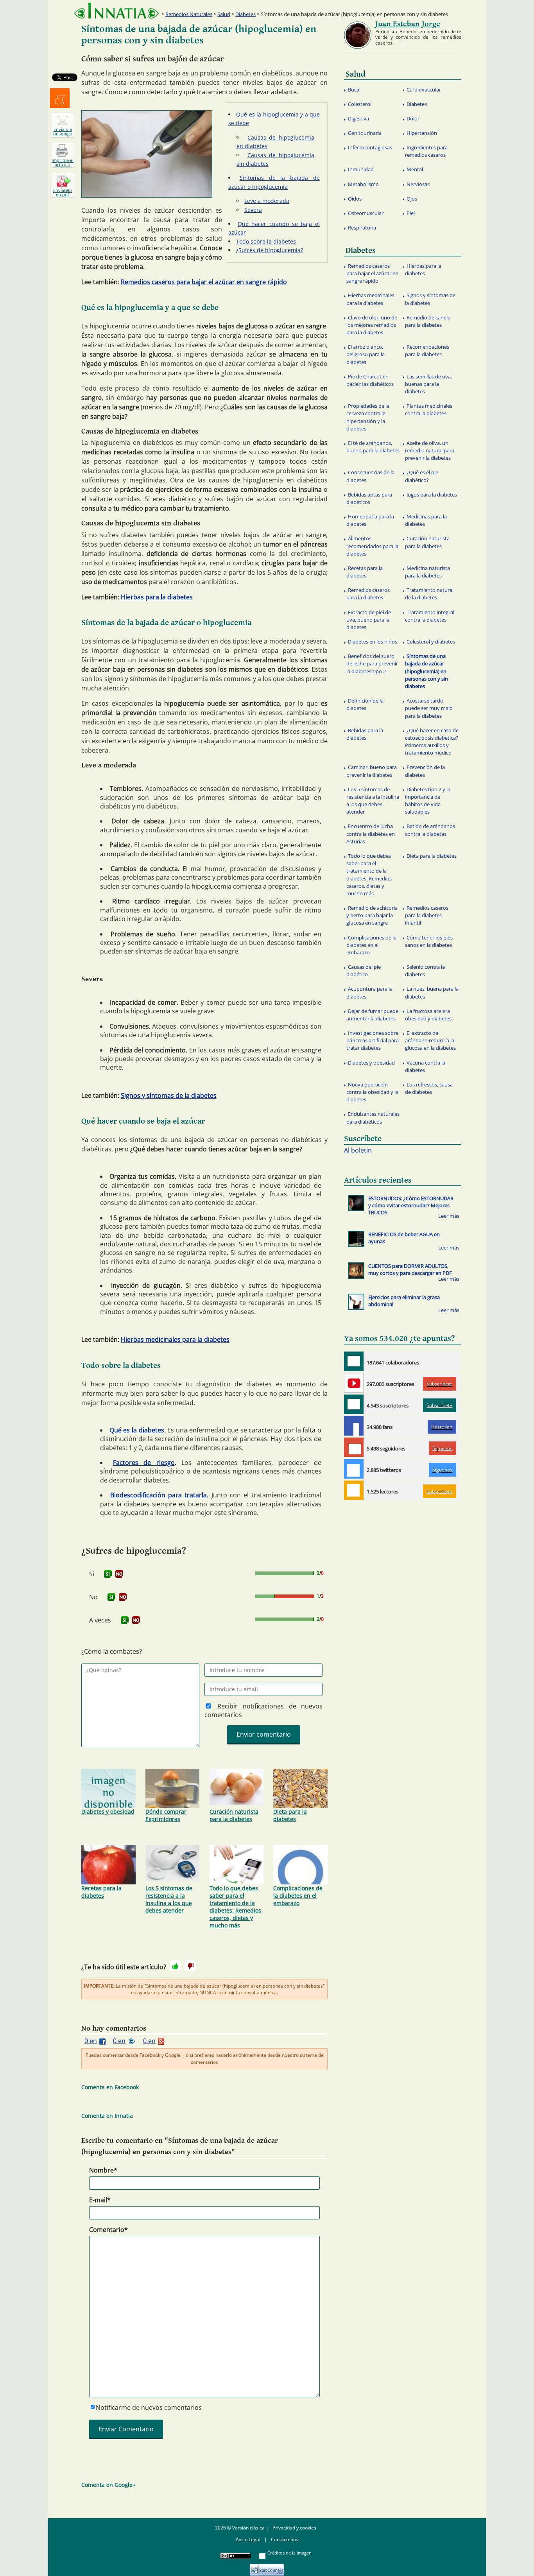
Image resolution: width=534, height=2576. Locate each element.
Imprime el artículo (63, 162)
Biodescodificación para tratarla (159, 1495)
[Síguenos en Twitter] (354, 1469)
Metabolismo (363, 184)
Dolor (413, 118)
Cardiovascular (424, 90)
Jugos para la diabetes (432, 495)
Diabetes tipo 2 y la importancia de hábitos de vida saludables (428, 801)
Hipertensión (422, 133)
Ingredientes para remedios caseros (426, 151)
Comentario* (108, 2230)
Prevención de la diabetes (425, 771)
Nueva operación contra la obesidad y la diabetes (372, 1092)
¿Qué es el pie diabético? (422, 476)
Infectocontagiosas (370, 147)
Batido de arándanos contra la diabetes (430, 830)
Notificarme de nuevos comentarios (149, 2407)
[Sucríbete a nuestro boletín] (354, 1404)
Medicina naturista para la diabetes (427, 572)
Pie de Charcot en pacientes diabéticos (370, 380)
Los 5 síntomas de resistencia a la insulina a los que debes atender (169, 1899)
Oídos (355, 199)
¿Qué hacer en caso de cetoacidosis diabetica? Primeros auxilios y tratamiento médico (432, 742)
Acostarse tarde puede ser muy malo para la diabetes (429, 708)
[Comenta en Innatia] (354, 1361)
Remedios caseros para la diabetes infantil (427, 915)
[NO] (119, 1574)
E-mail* (100, 2200)
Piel (411, 213)
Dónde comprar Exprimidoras (166, 1815)
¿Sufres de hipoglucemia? (270, 250)
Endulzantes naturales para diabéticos (373, 1118)
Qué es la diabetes (137, 1430)
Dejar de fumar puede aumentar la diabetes (372, 1015)
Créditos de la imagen (289, 2553)
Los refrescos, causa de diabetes (429, 1088)
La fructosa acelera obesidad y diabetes (428, 1015)
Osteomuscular (366, 213)
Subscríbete (439, 1384)
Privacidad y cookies (294, 2528)
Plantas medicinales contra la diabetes (429, 410)
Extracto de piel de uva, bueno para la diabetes (369, 620)
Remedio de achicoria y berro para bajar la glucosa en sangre (372, 915)
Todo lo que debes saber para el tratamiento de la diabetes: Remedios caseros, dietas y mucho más (235, 1907)
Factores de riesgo (144, 1463)
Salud (224, 14)
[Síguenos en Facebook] (354, 1426)
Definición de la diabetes (365, 704)
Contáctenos (285, 2539)
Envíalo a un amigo (63, 131)
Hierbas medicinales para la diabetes (175, 1339)
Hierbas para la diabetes (157, 597)
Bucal (354, 90)
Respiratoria (362, 228)
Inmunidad (361, 169)
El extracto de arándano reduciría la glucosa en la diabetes (430, 1040)
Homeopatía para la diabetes (370, 520)
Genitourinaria (365, 133)
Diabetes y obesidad (108, 1811)
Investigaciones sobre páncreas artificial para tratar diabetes (373, 1040)
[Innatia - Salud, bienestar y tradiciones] (116, 11)
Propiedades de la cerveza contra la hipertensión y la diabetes (368, 417)
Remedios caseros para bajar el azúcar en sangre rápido (204, 282)
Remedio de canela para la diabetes (428, 321)
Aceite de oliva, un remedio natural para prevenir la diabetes (430, 450)
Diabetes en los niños (373, 642)
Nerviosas (418, 184)
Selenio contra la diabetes (425, 971)
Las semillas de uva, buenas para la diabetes (428, 384)
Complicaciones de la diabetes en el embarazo (298, 1896)
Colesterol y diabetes (431, 642)
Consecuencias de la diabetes (370, 476)
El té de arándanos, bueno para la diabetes (373, 447)
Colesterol (360, 104)
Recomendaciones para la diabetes (427, 350)
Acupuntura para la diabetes (369, 992)
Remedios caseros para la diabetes (368, 594)
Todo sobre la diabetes (266, 241)
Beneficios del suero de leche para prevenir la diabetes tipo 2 (372, 663)
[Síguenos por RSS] (354, 1490)
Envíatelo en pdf (63, 192)
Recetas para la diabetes (101, 1892)
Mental (415, 169)
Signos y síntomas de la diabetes (169, 1095)
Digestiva (358, 118)
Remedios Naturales (189, 14)
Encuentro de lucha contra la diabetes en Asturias (371, 834)
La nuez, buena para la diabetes (432, 992)
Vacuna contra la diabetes (425, 1066)
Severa (253, 210)
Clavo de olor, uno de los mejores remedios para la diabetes (372, 325)
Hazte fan (442, 1427)
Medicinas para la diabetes (426, 520)
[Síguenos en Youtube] (354, 1383)
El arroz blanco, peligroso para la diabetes (366, 354)
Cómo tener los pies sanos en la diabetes (429, 941)
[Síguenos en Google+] (354, 1447)
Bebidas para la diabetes (365, 734)
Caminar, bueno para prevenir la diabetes (372, 771)
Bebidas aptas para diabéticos (369, 498)
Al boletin (358, 1150)
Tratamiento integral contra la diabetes (430, 616)
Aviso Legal (248, 2539)
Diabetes (245, 14)
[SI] (108, 1574)
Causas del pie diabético (364, 971)
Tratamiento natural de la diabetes (429, 594)
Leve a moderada (267, 201)
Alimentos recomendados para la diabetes (372, 546)
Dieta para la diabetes (290, 1815)
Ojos (412, 199)
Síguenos (442, 1448)
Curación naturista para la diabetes (234, 1815)
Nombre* (103, 2170)
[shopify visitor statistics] (267, 2567)
